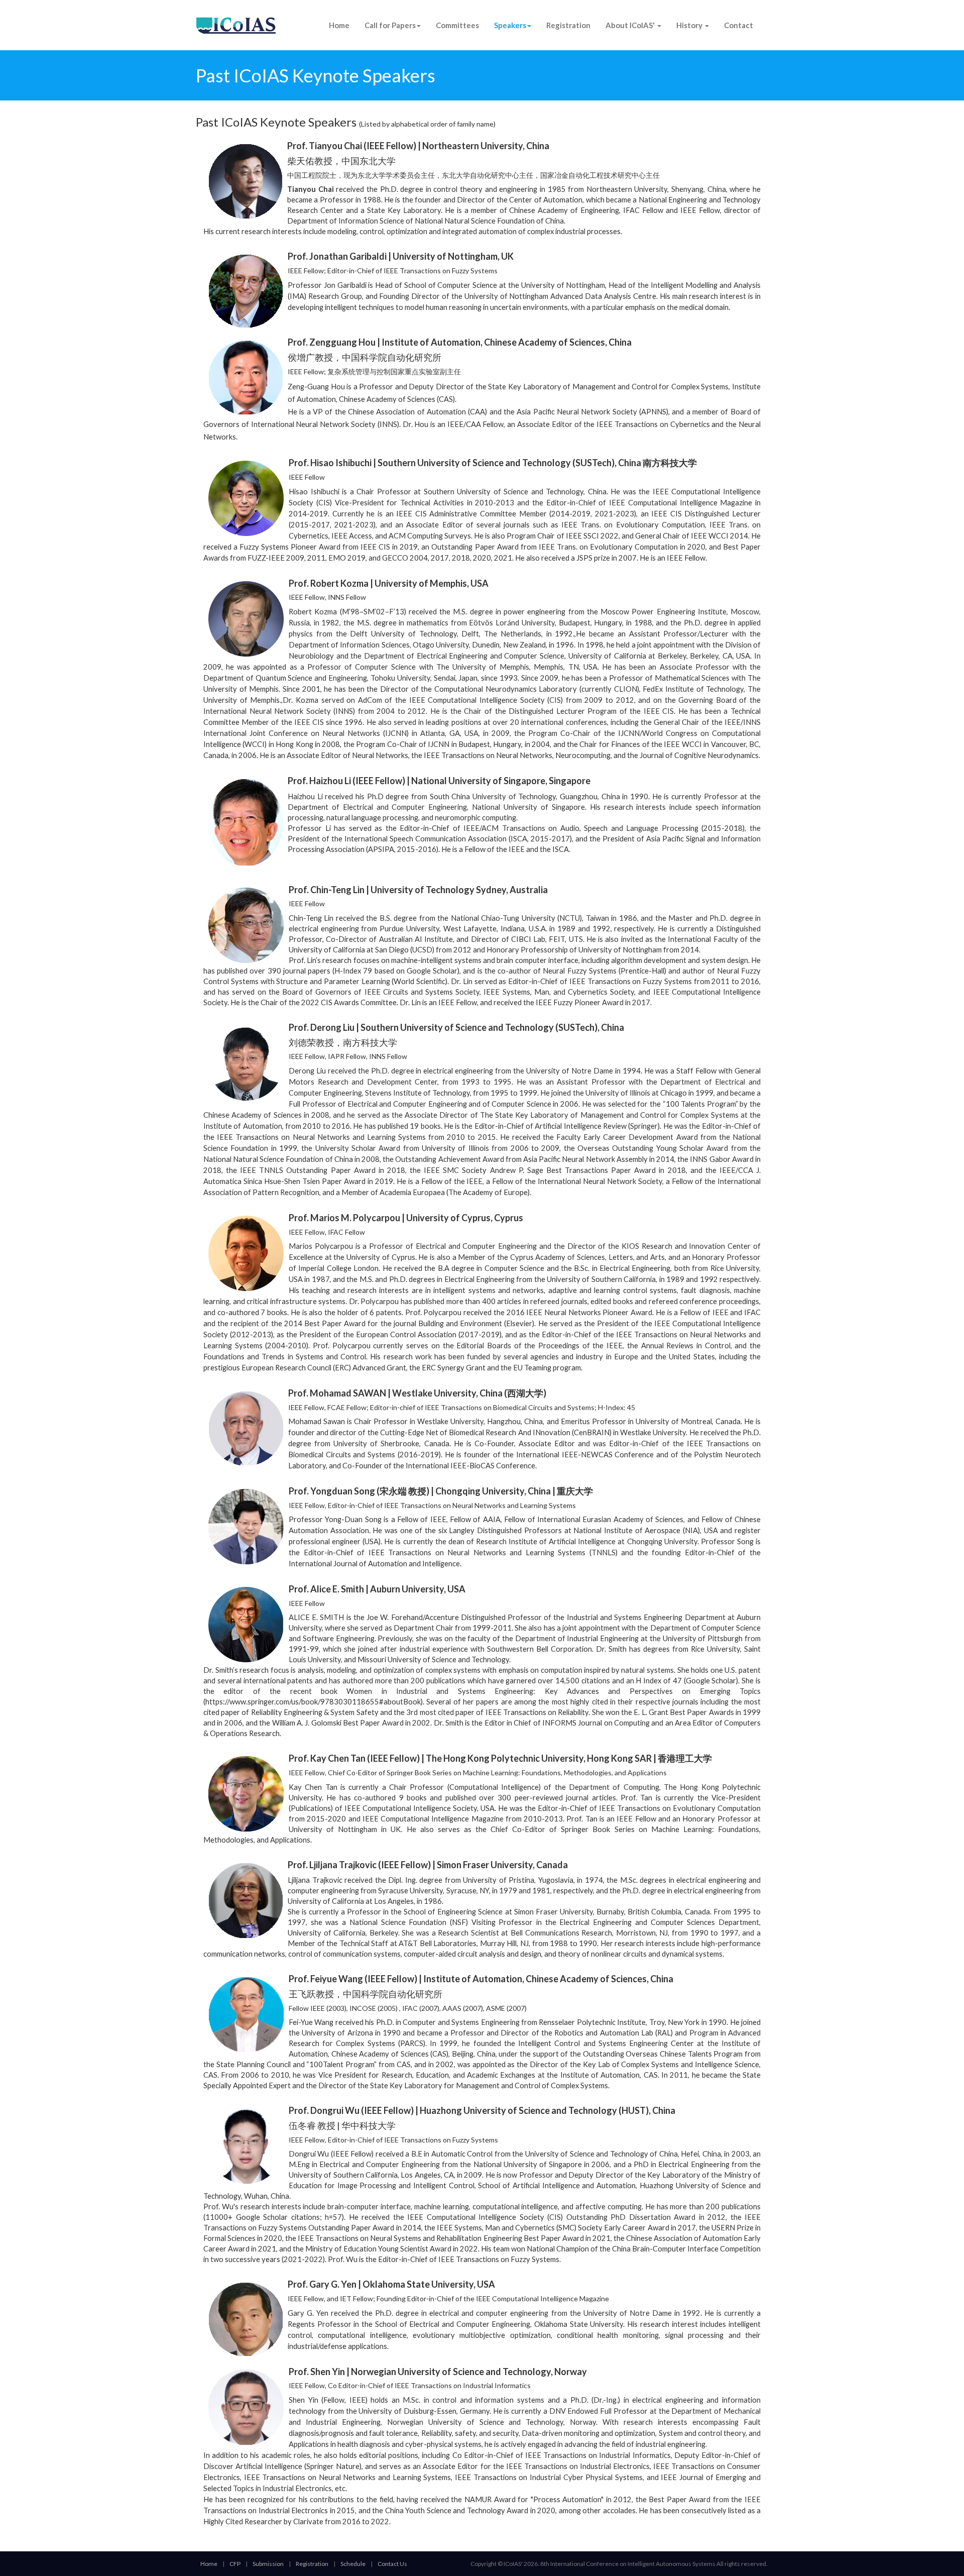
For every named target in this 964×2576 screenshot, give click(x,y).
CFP (235, 2564)
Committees (457, 25)
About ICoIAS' (631, 25)
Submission (268, 2564)
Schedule (353, 2564)
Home (339, 25)
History (690, 25)
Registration (568, 25)
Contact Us (392, 2564)
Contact (739, 25)
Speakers (510, 25)
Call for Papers (390, 25)
